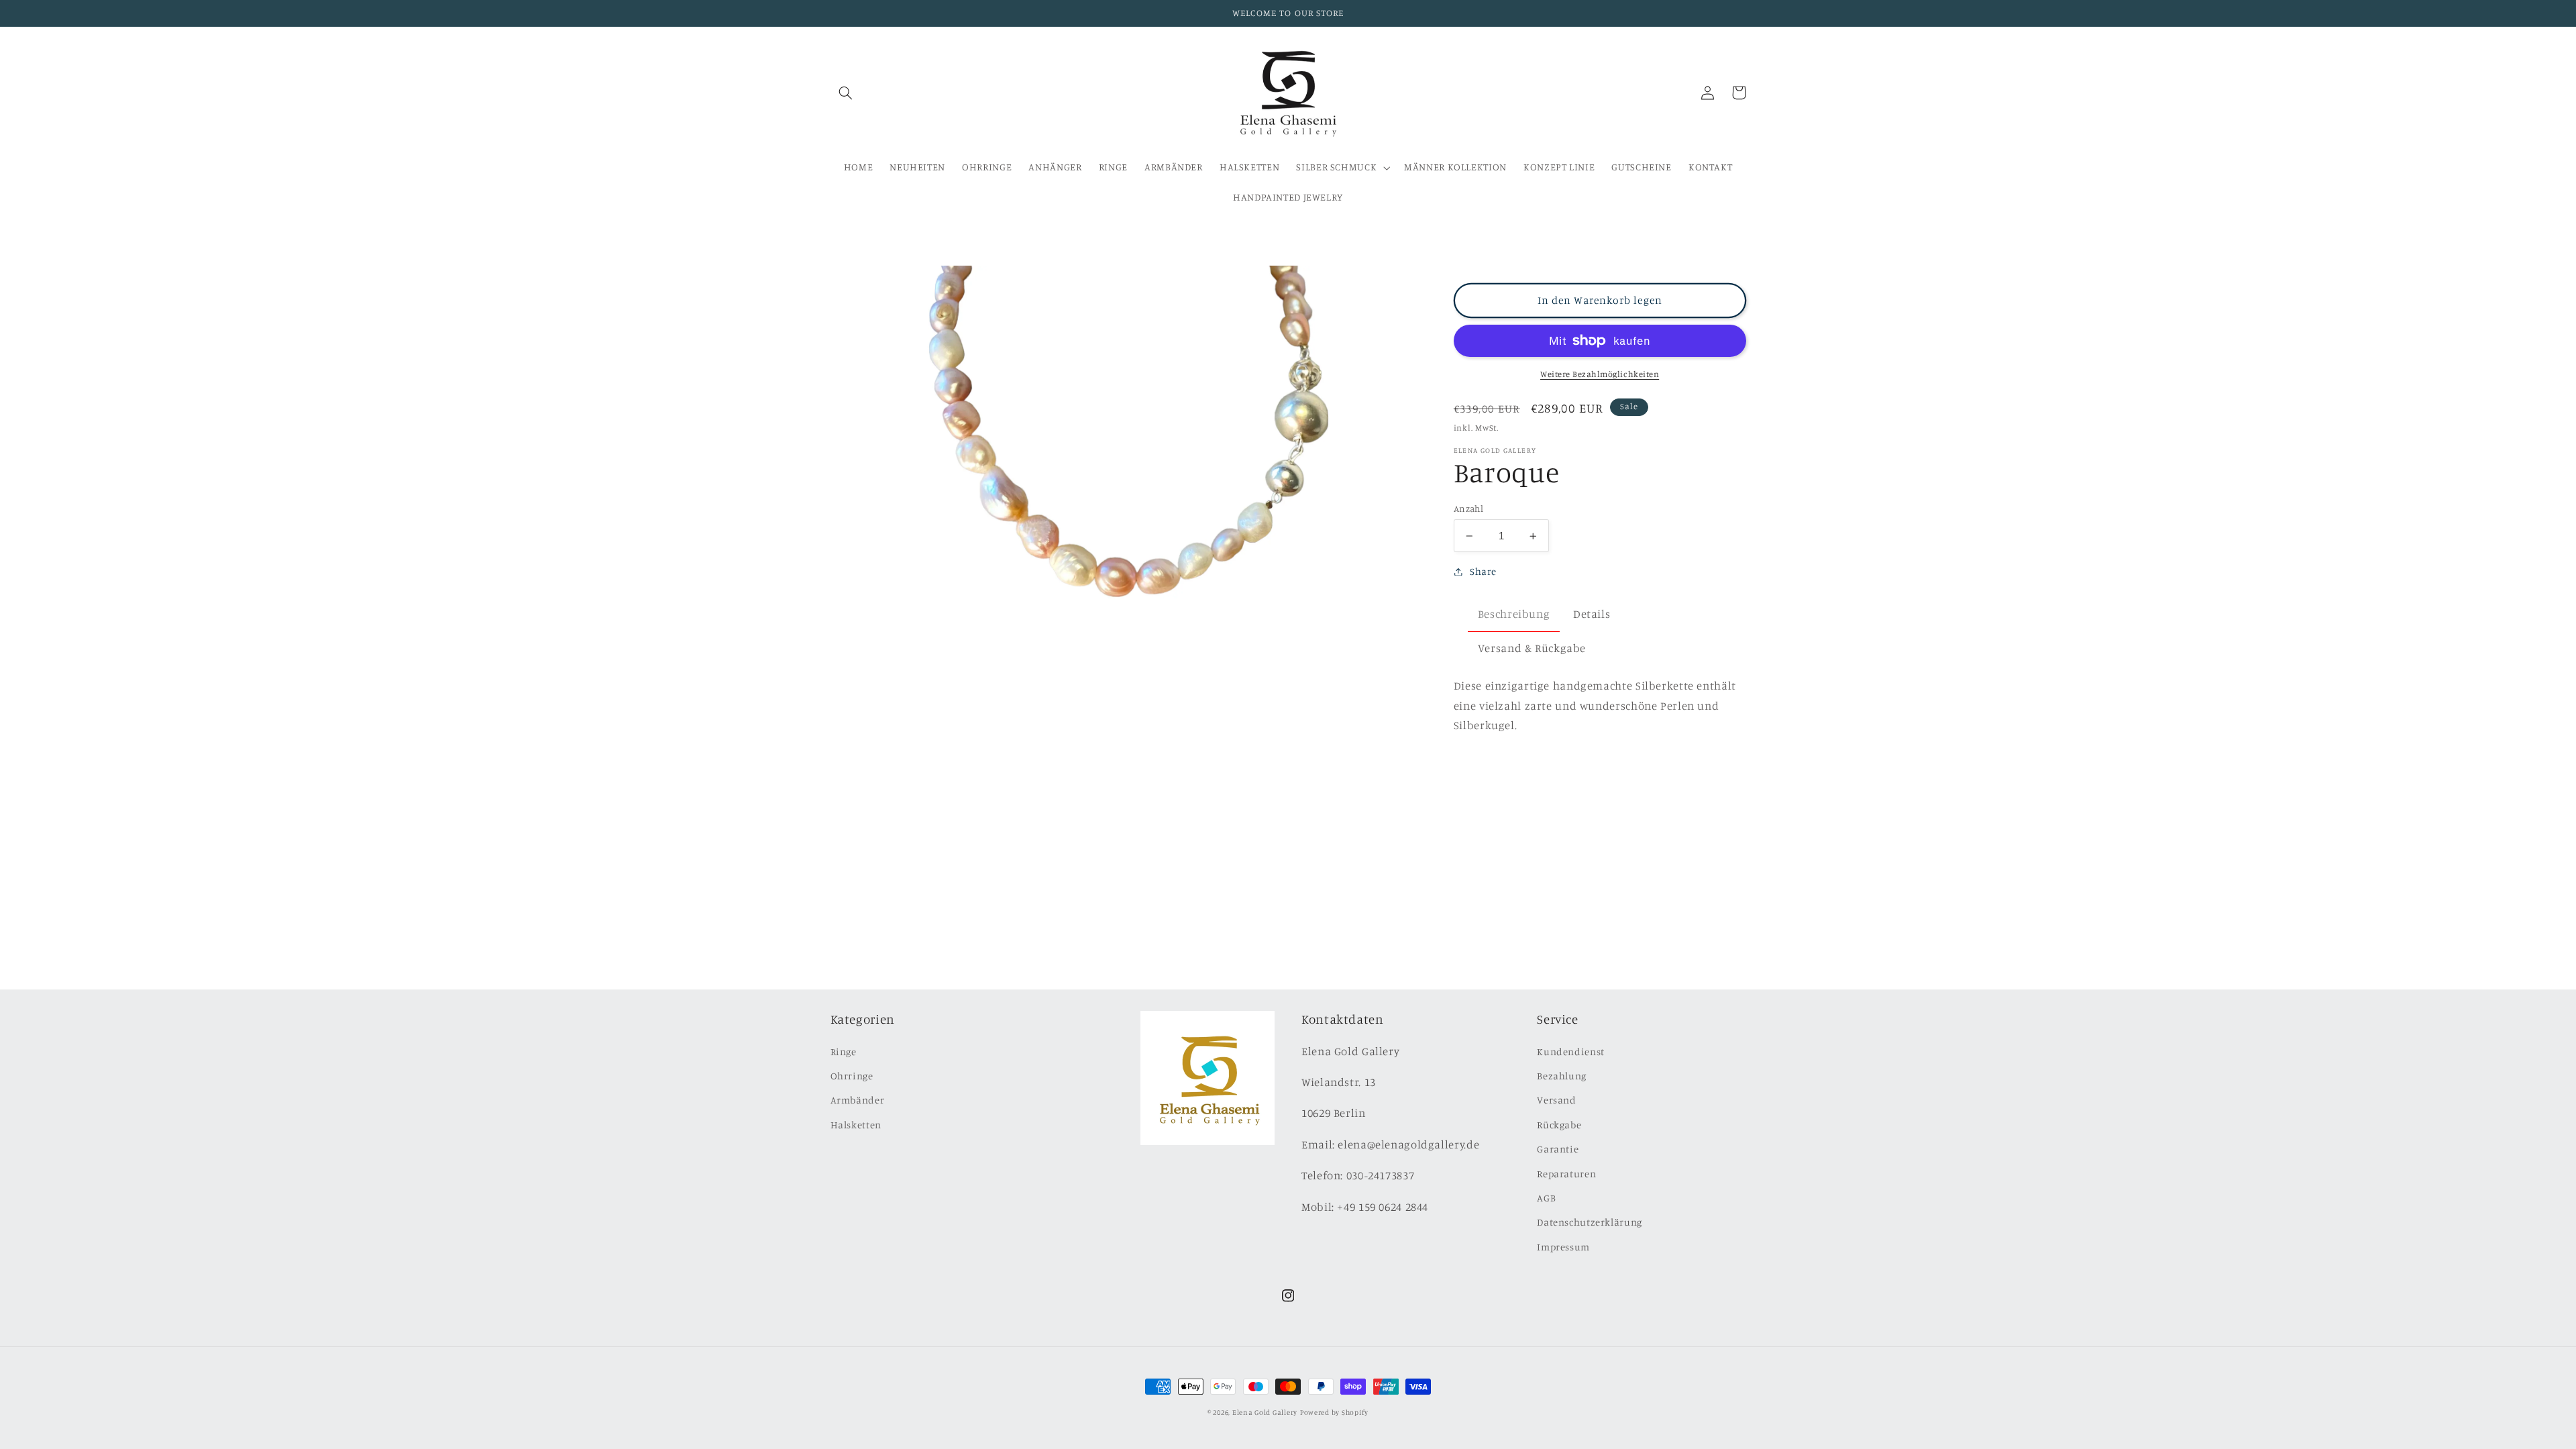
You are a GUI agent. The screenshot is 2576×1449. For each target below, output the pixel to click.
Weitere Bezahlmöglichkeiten (1600, 374)
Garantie (1558, 1149)
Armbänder (858, 1100)
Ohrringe (852, 1076)
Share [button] (1483, 571)
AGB (1546, 1198)
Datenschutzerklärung (1590, 1222)
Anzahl (1469, 508)
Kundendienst (1571, 1052)
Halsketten (856, 1125)
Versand (1556, 1100)
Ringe (844, 1052)
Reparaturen (1566, 1174)
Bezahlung (1562, 1076)
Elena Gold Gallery (1265, 1412)
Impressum (1563, 1247)
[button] (846, 93)
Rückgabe (1559, 1125)
